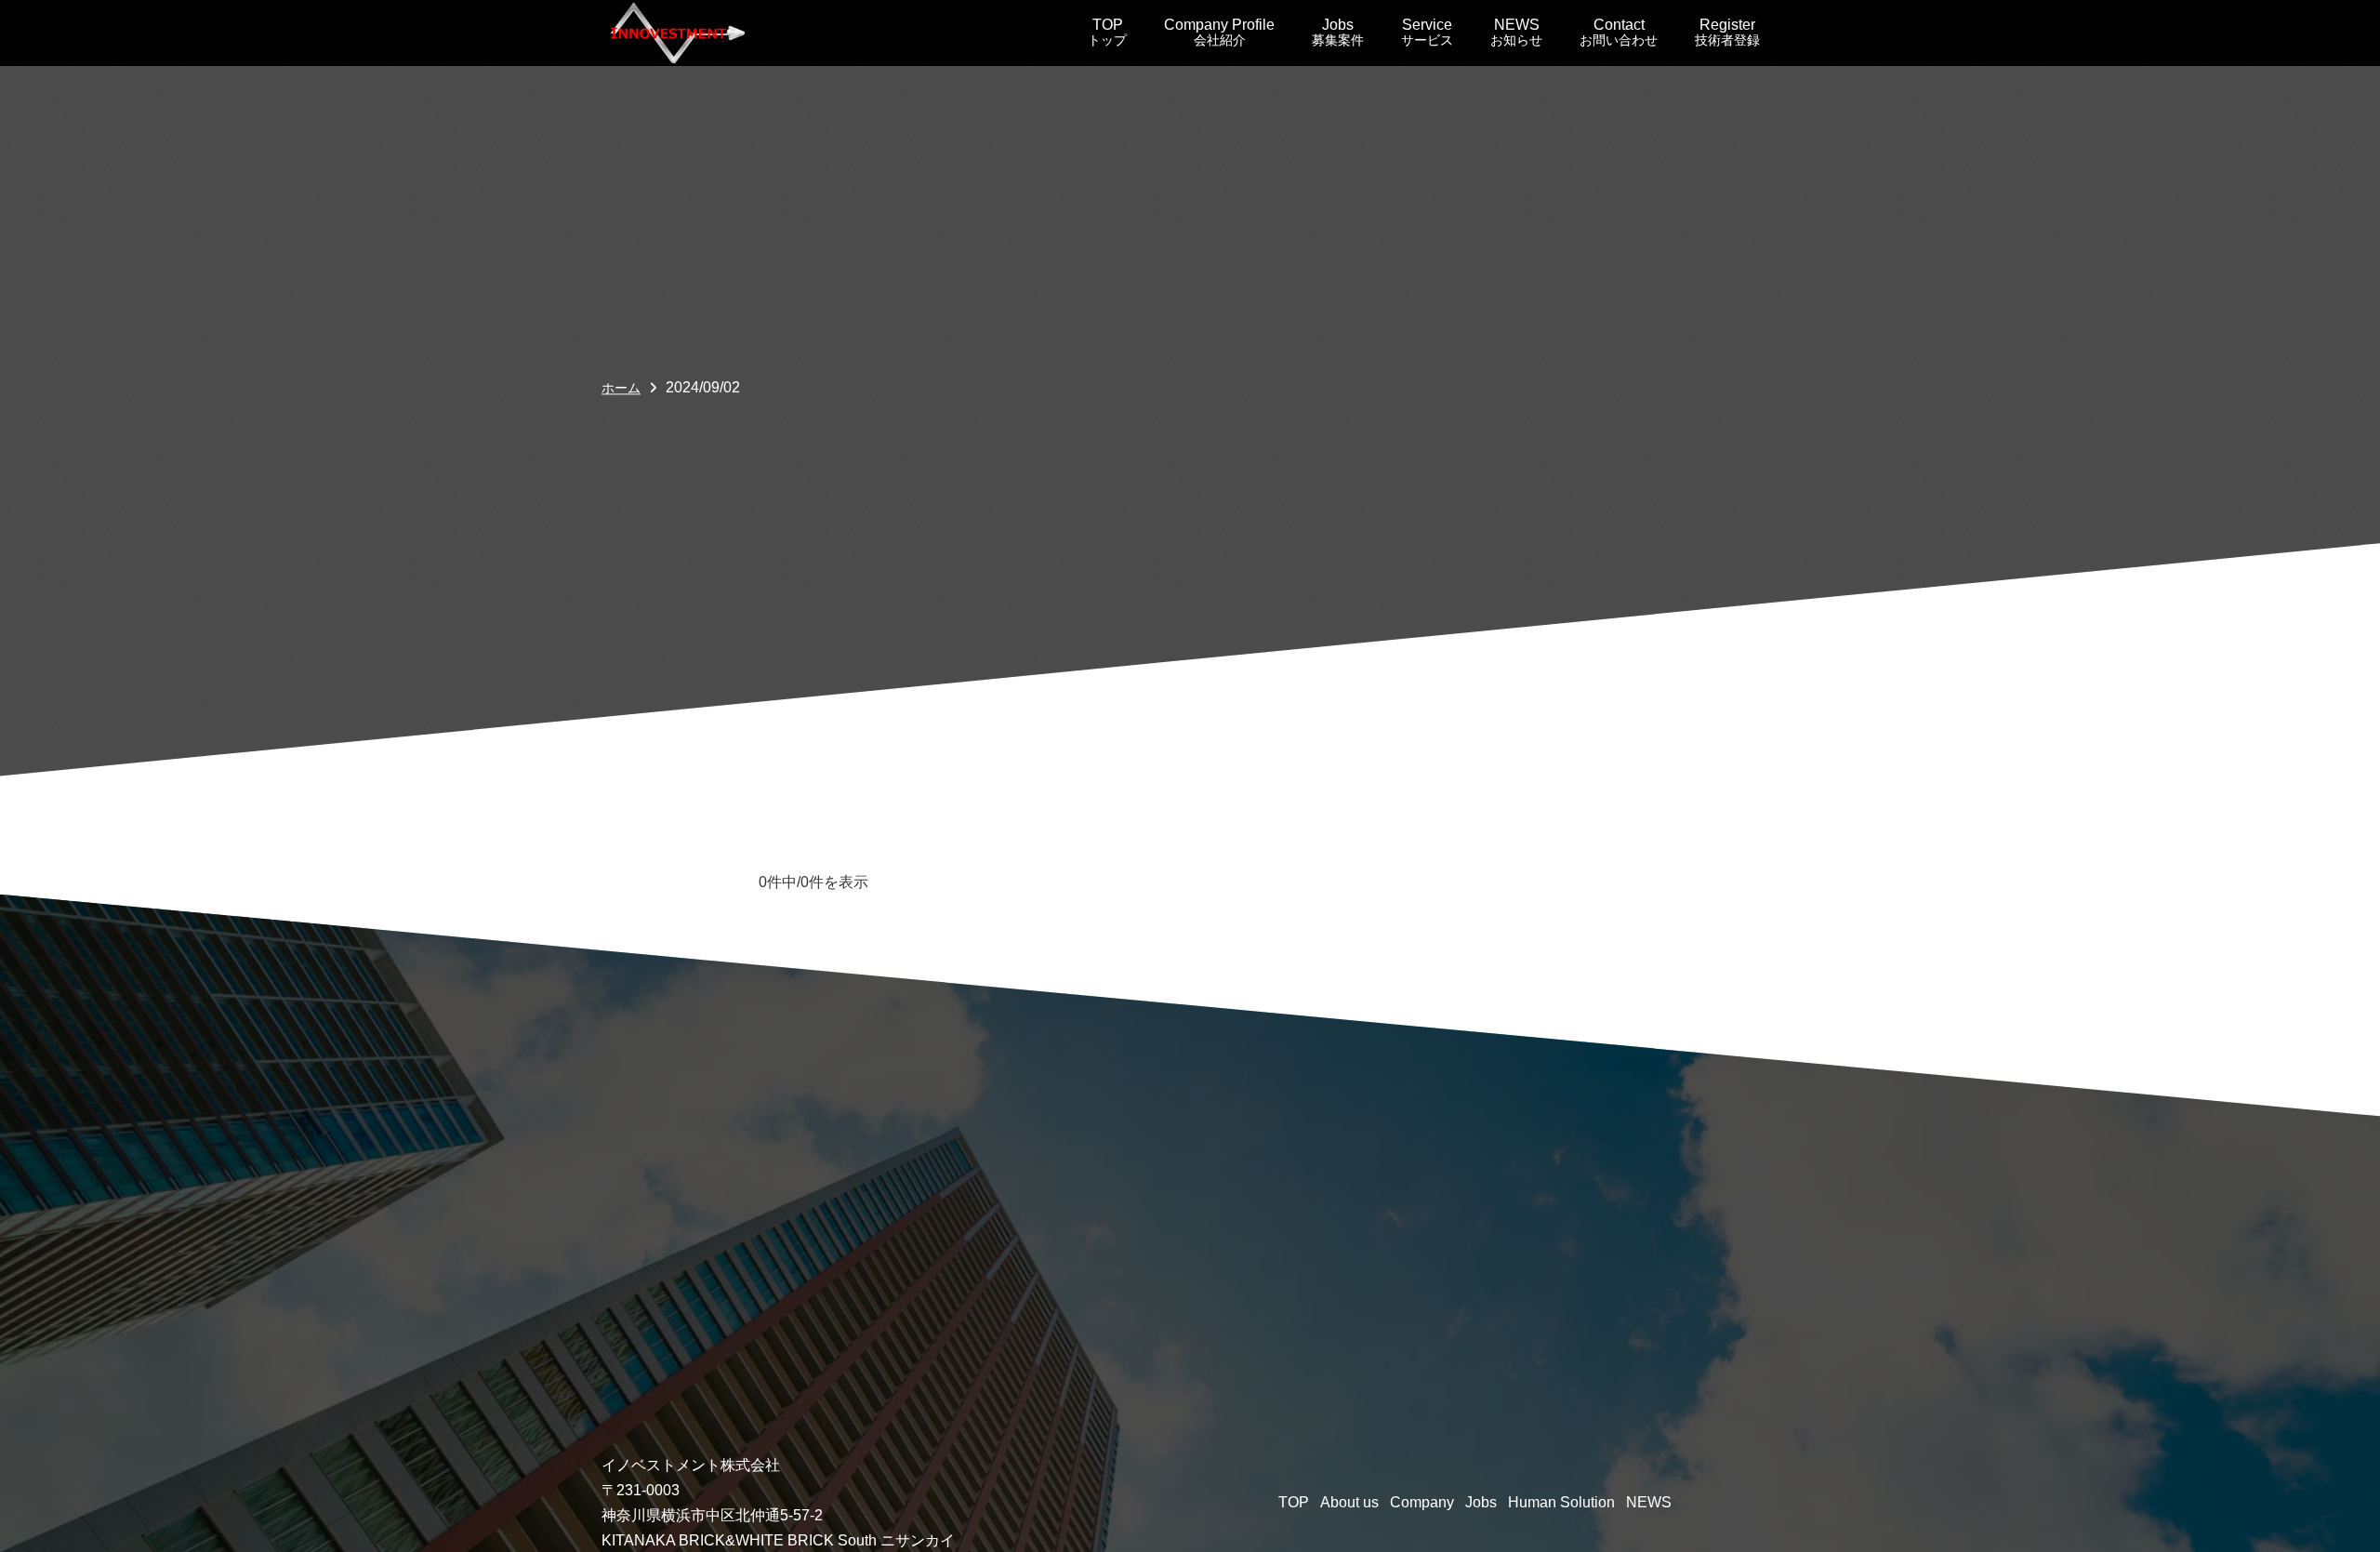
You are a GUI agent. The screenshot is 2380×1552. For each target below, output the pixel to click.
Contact (1619, 32)
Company (1422, 1502)
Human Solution (1561, 1502)
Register (1727, 32)
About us (1349, 1502)
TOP (1107, 32)
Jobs (1338, 32)
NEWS (1516, 32)
